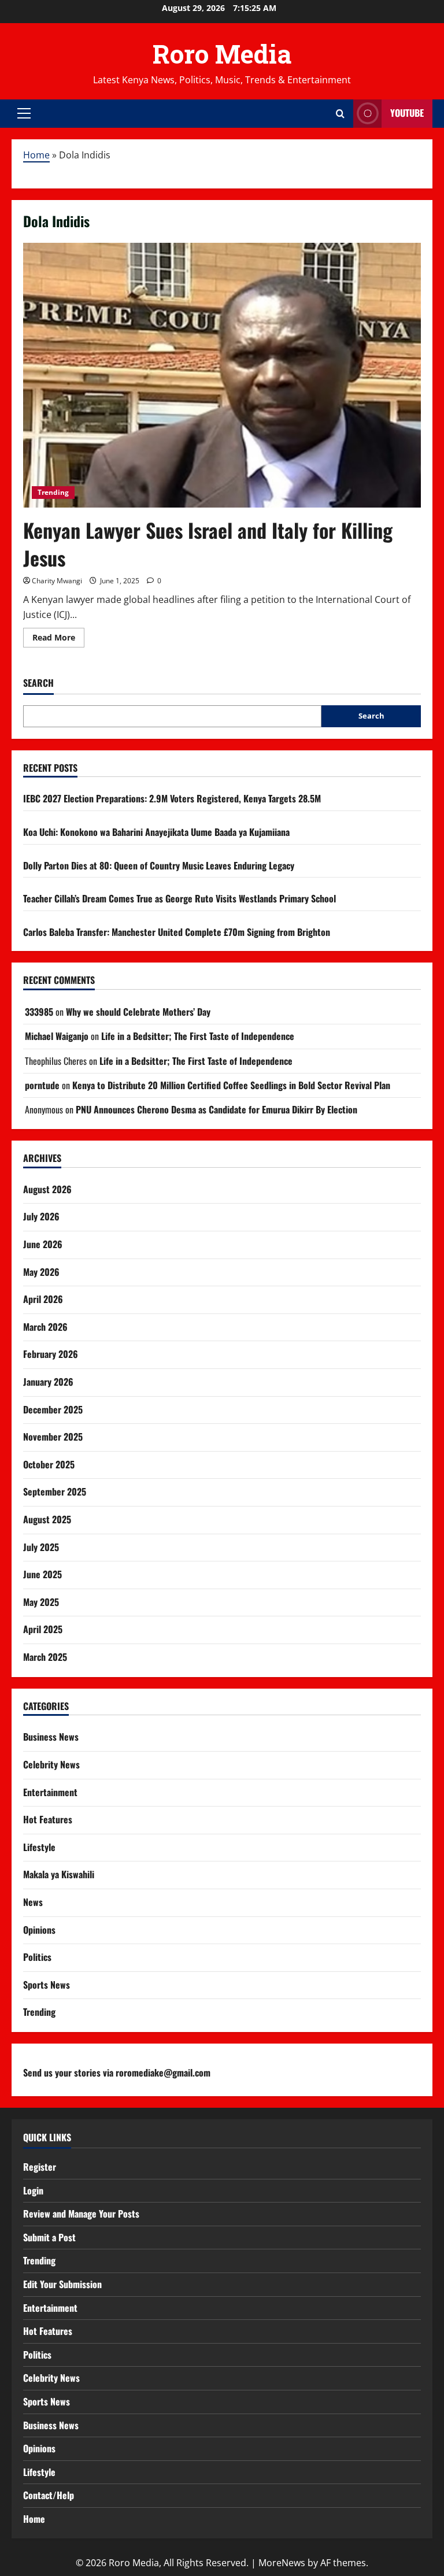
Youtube (407, 113)
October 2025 (49, 1464)
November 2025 (53, 1437)
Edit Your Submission (62, 2284)
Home (36, 155)
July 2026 (41, 1216)
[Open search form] (340, 114)
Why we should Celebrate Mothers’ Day (138, 1012)
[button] (24, 113)
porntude (42, 1085)
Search (38, 683)
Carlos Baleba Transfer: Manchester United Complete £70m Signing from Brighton (177, 932)
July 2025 (41, 1547)
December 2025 (53, 1409)
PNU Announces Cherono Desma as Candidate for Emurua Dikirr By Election (217, 1109)
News (33, 1902)
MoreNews (282, 2563)
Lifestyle (39, 1847)
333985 (39, 1012)
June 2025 (42, 1574)
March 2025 (45, 1657)
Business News (51, 1737)
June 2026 (43, 1244)
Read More (58, 639)
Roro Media (222, 54)
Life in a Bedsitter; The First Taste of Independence (198, 1036)
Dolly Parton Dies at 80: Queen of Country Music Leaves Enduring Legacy (159, 865)
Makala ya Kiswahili (59, 1874)
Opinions (39, 1930)
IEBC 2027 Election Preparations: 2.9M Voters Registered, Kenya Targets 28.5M (172, 798)
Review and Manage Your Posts (81, 2214)
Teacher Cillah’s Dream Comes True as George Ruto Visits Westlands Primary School (180, 898)
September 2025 (55, 1491)
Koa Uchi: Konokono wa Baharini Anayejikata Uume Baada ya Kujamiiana (156, 832)
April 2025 (43, 1629)
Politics (37, 1957)
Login (33, 2190)
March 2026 (45, 1327)
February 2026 (51, 1354)
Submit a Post (49, 2237)
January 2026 (48, 1382)
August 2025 (47, 1519)
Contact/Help (49, 2495)
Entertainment (50, 1792)
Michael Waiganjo (57, 1036)
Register (40, 2167)
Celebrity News (51, 1764)
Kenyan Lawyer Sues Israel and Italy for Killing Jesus (208, 544)
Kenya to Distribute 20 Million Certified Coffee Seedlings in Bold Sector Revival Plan (231, 1085)
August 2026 (47, 1189)
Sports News (47, 1985)
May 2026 (41, 1272)
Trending (53, 492)
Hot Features (48, 1819)
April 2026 (43, 1299)
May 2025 (41, 1602)
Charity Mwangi (57, 581)
